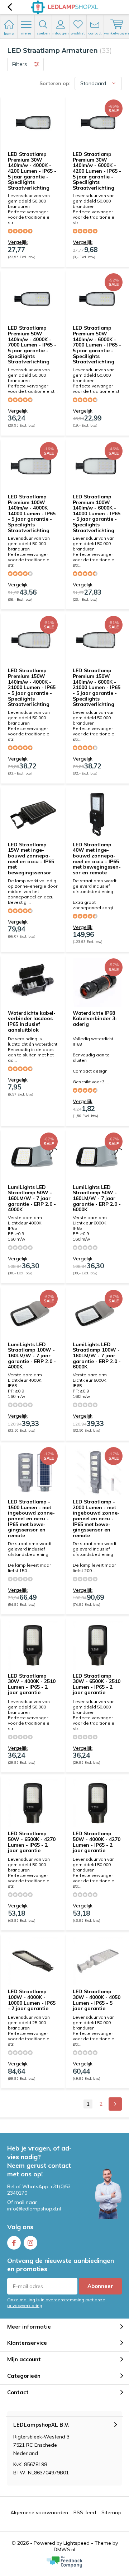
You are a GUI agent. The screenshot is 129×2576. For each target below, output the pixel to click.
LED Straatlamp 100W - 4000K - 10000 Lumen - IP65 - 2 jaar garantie (32, 2000)
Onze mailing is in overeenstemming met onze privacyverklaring (56, 2302)
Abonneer (100, 2286)
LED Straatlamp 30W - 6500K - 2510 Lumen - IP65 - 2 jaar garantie (97, 1684)
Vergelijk (18, 242)
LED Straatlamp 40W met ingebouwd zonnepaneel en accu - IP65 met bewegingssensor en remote (97, 859)
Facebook (14, 2243)
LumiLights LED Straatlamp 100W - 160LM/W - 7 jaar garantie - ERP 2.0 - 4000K (32, 1356)
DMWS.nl (64, 2549)
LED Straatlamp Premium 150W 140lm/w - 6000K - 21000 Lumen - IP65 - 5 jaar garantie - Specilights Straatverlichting (97, 687)
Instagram (30, 2243)
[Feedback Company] (64, 2562)
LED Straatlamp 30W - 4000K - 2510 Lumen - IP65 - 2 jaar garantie (32, 1684)
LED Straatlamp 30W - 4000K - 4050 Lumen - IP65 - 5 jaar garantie (97, 2000)
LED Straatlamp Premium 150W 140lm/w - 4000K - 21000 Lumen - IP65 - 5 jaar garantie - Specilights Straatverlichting (32, 687)
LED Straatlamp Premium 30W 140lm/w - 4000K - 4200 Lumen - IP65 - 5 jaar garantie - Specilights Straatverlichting (32, 171)
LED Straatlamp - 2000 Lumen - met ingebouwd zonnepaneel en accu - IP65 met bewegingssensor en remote (96, 1519)
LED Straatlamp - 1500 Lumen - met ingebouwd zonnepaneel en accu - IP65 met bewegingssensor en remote (31, 1519)
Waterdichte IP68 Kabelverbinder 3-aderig (95, 1019)
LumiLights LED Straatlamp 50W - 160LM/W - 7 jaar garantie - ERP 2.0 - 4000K (32, 1198)
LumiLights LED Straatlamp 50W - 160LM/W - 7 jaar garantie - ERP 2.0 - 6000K (97, 1198)
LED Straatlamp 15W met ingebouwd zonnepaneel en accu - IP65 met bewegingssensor (31, 859)
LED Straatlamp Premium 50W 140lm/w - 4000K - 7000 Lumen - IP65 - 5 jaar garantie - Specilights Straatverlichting (32, 345)
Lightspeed (77, 2543)
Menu (26, 33)
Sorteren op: (55, 83)
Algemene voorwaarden (39, 2512)
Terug (9, 7)
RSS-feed (85, 2512)
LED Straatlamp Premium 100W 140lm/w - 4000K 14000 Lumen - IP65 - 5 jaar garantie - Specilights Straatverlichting (32, 513)
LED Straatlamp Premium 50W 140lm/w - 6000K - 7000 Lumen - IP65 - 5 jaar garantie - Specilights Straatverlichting (97, 345)
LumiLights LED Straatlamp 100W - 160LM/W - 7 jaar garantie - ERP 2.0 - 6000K (97, 1356)
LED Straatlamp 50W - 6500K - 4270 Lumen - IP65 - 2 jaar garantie (32, 1842)
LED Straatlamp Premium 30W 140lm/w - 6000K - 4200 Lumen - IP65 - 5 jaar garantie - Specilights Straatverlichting (97, 171)
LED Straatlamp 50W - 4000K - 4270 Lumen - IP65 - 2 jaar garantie (97, 1842)
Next (115, 2104)
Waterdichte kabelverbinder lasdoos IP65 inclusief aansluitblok (32, 1021)
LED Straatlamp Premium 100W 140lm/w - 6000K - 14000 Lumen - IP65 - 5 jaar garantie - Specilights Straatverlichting (97, 513)
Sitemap (111, 2512)
